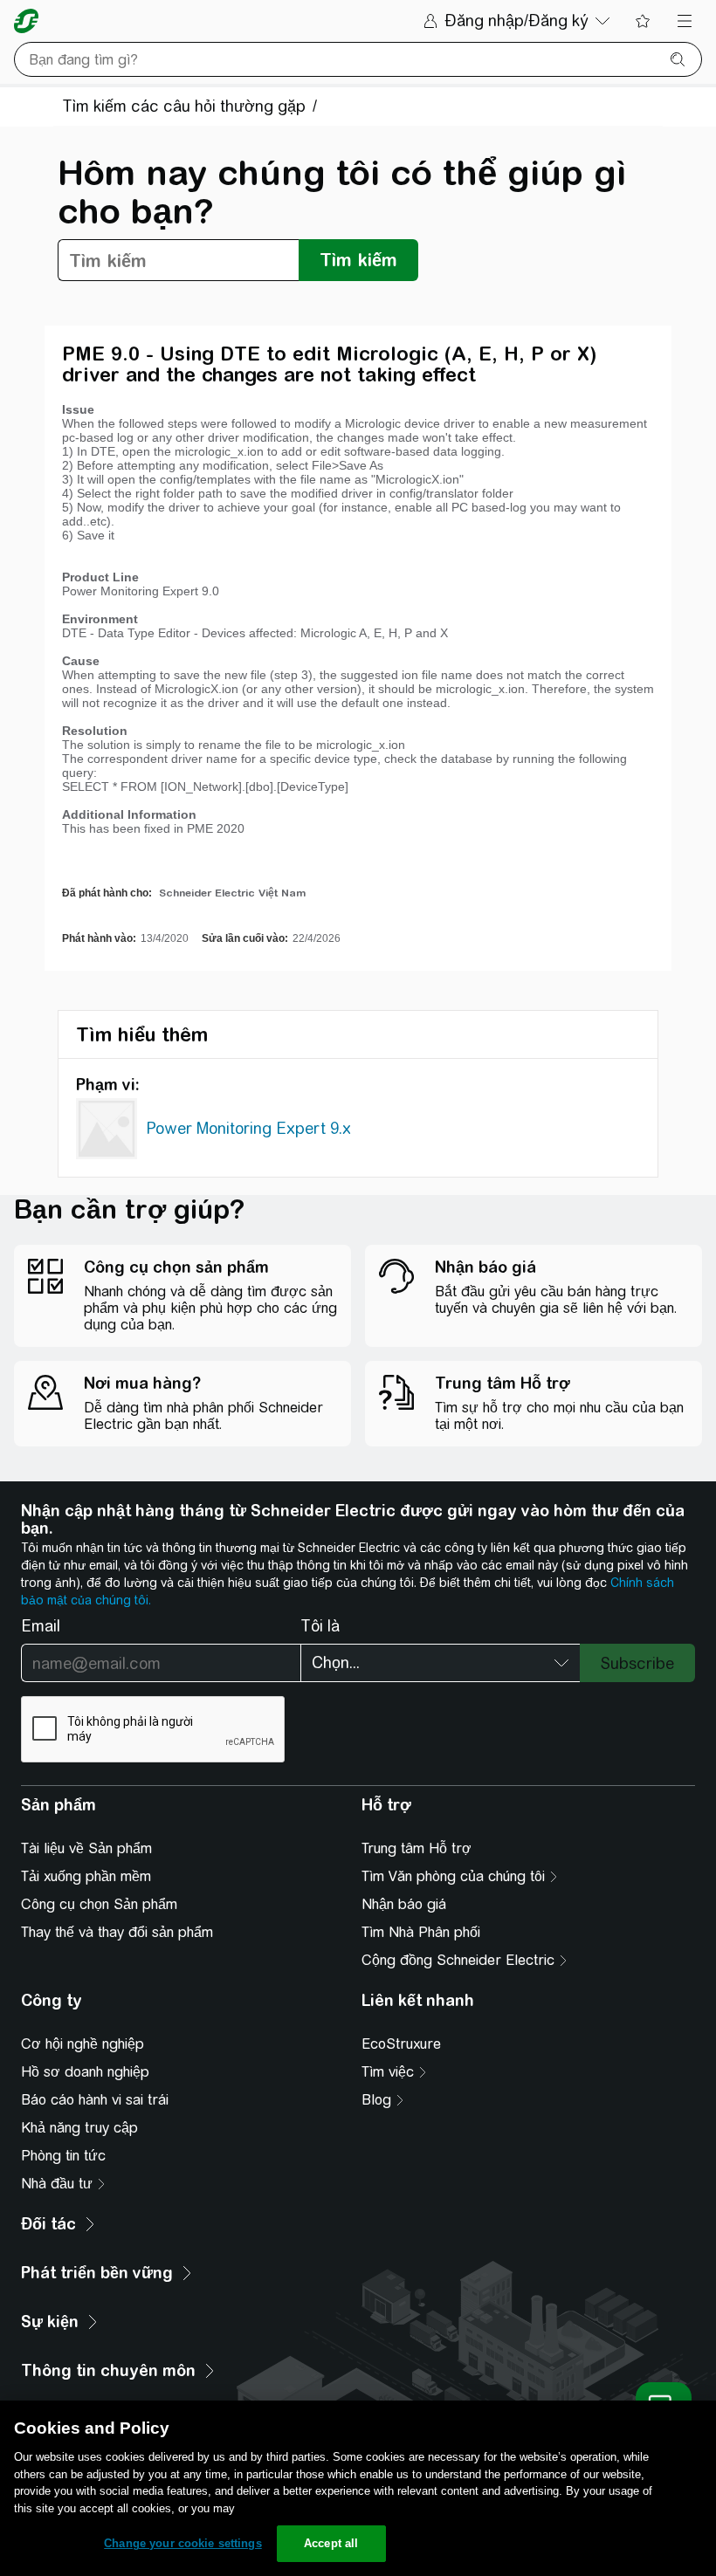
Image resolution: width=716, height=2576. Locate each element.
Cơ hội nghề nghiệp (83, 2044)
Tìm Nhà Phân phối (421, 1932)
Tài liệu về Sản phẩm (86, 1848)
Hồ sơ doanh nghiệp (85, 2072)
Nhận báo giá (404, 1904)
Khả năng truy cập (79, 2128)
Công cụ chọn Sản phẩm (99, 1904)
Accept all (331, 2543)
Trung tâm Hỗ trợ (417, 1848)
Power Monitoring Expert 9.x (248, 1128)
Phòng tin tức (63, 2156)
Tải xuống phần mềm (86, 1876)
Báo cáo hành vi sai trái (95, 2100)
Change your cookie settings (183, 2543)
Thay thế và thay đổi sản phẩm (117, 1932)
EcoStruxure (401, 2044)
